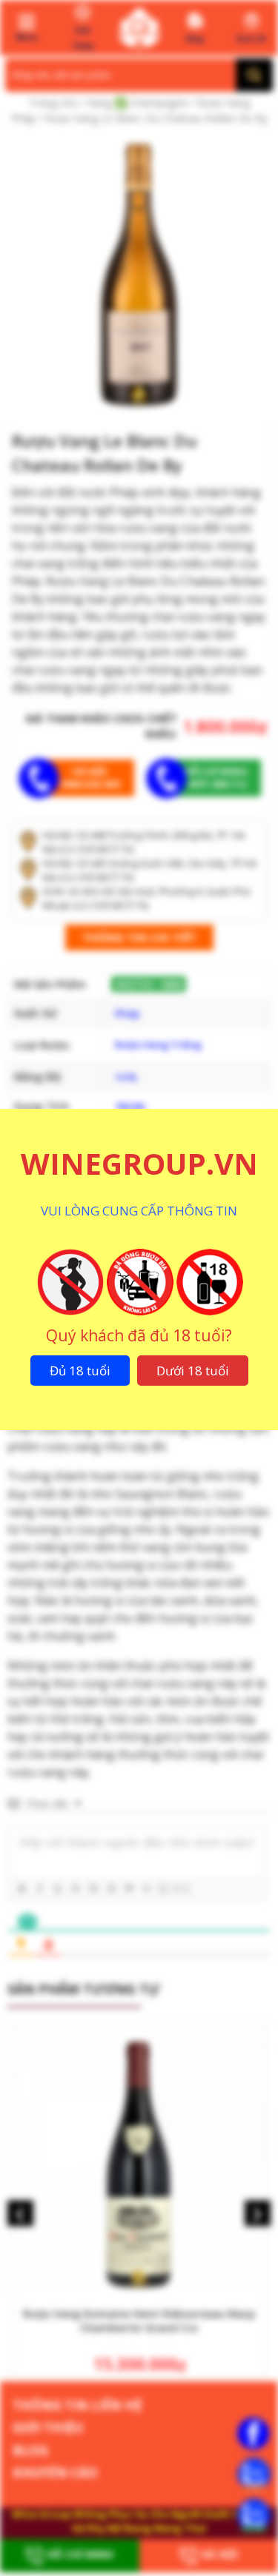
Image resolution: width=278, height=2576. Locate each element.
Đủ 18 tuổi (80, 1371)
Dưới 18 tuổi (193, 1371)
